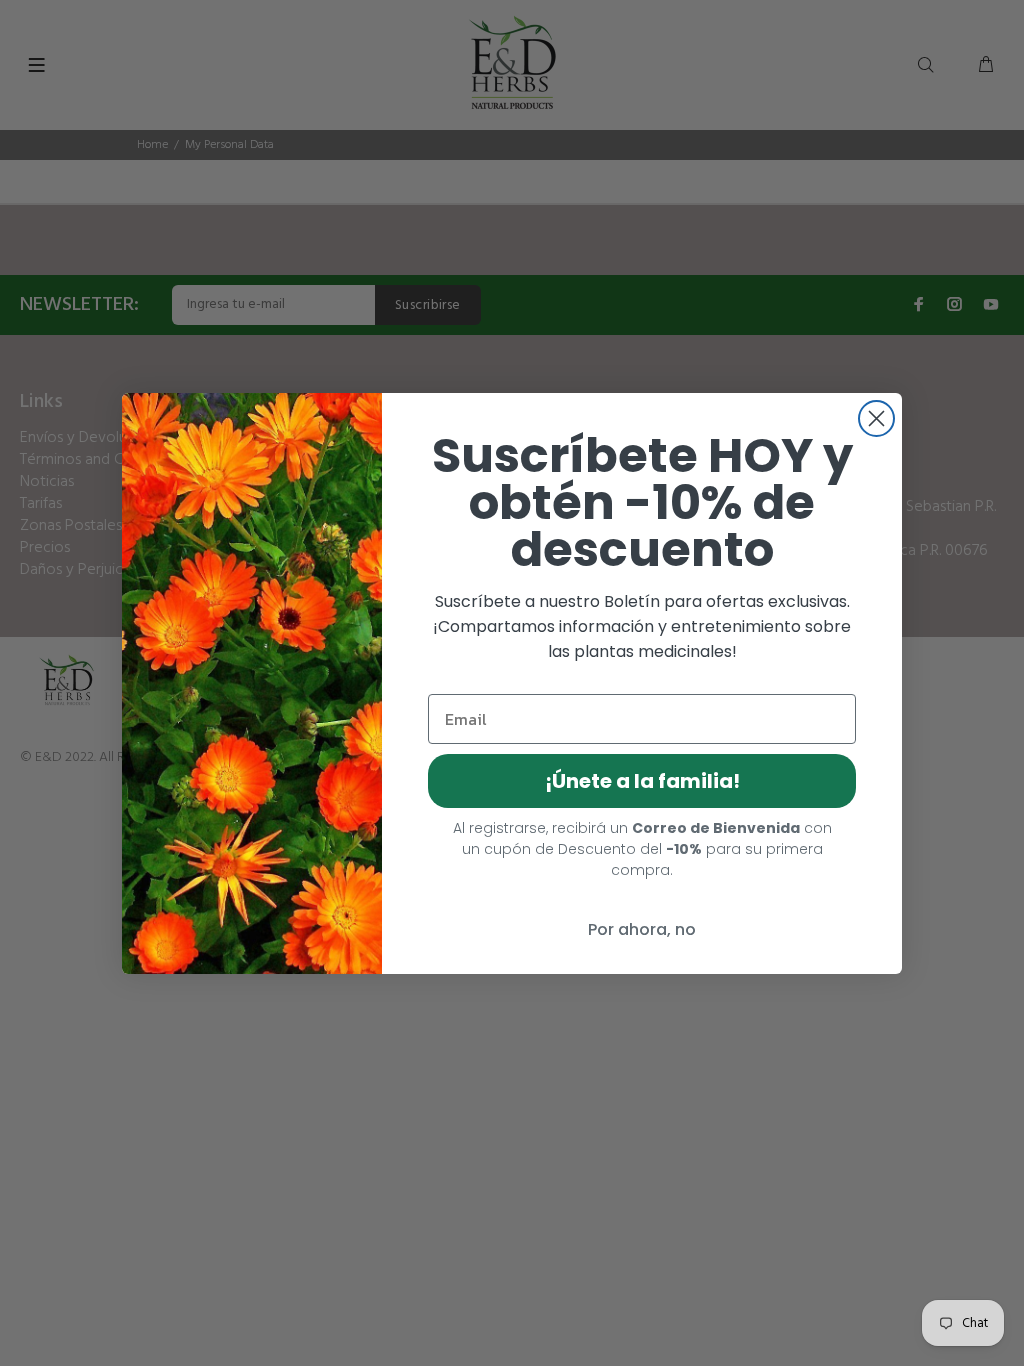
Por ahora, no (642, 929)
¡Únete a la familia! (642, 781)
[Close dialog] (876, 418)
